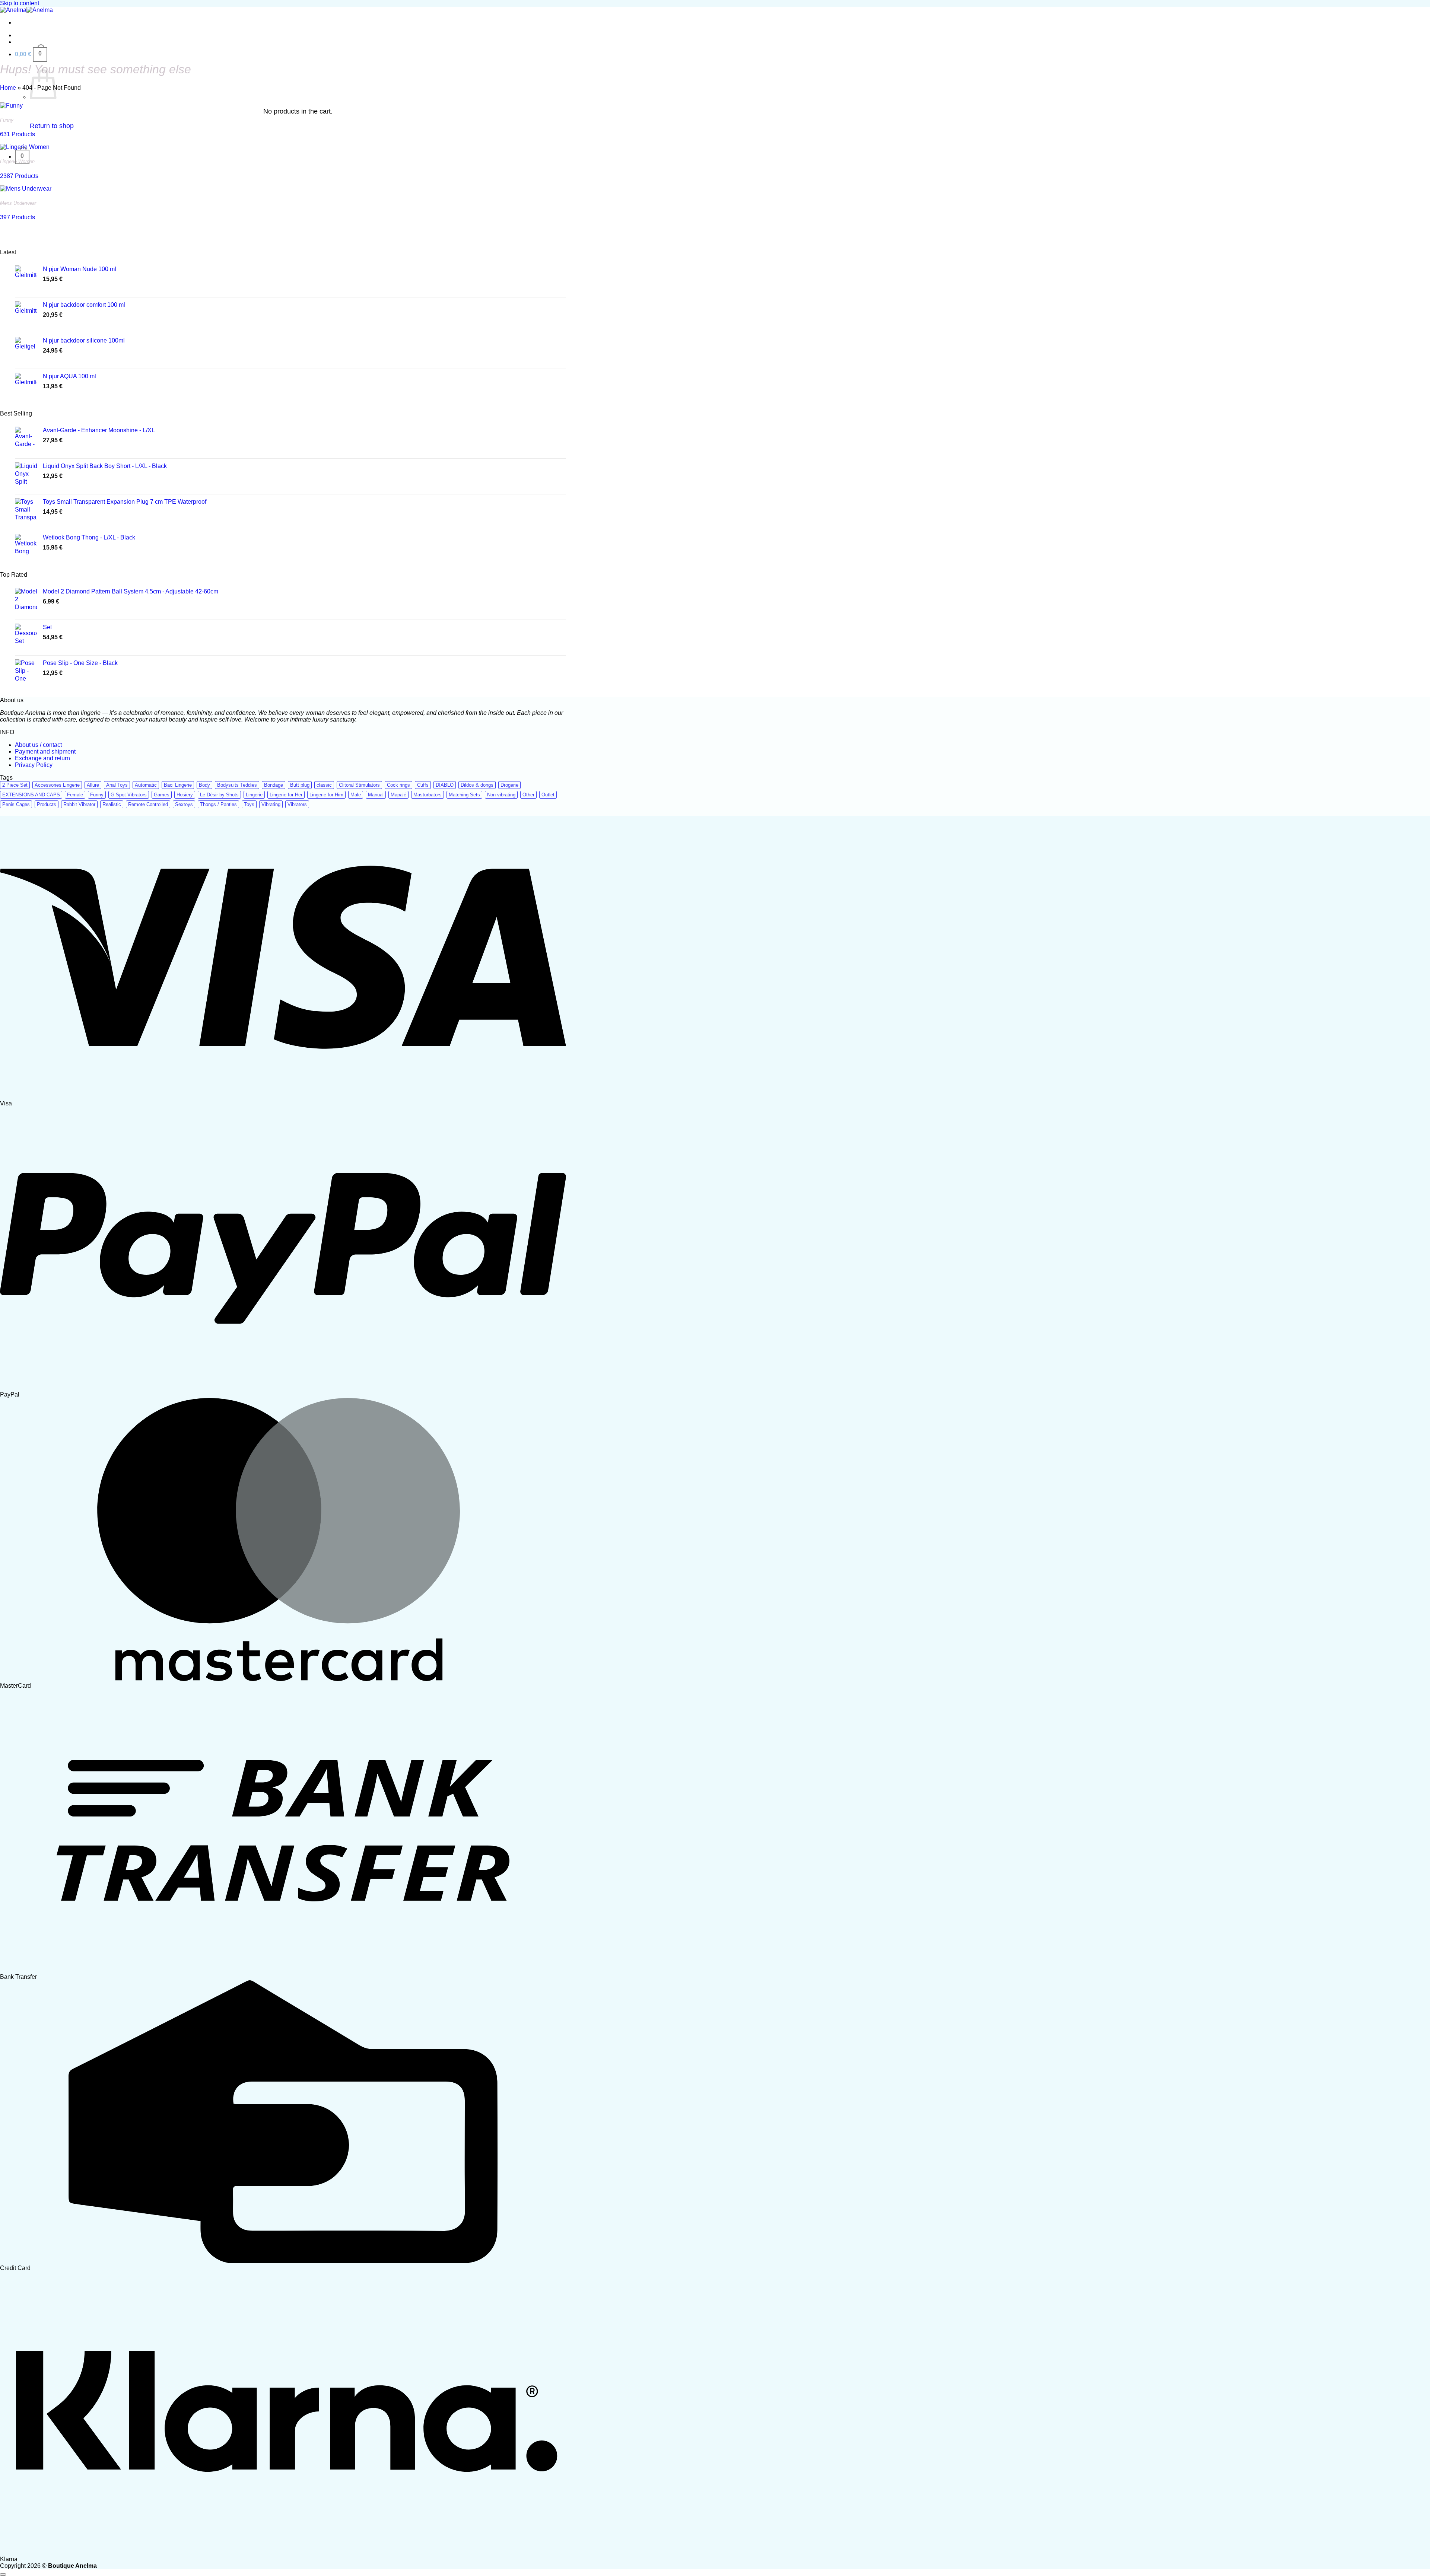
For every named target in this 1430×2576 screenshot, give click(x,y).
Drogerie (509, 785)
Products (47, 804)
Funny (97, 795)
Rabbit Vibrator (79, 804)
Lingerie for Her (286, 795)
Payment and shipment (45, 752)
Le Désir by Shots (219, 795)
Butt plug (300, 785)
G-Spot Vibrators (129, 795)
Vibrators (297, 804)
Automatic (146, 785)
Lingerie (254, 795)
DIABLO (445, 785)
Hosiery (185, 795)
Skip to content (20, 3)
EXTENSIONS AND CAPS (31, 795)
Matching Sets (464, 795)
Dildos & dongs (477, 785)
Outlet (548, 795)
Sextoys (184, 804)
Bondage (274, 785)
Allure (93, 785)
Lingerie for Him (326, 795)
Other (528, 795)
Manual (376, 795)
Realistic (112, 804)
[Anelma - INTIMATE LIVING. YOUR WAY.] (26, 10)
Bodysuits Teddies (237, 785)
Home (8, 88)
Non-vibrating (501, 795)
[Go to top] (3, 2575)
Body (204, 785)
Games (162, 795)
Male (356, 795)
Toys (249, 804)
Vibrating (271, 804)
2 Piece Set (15, 785)
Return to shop (52, 126)
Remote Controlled (148, 804)
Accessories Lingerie (57, 785)
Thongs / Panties (218, 804)
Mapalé (398, 795)
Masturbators (428, 795)
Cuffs (423, 785)
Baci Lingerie (178, 785)
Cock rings (398, 785)
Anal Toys (117, 785)
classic (324, 785)
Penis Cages (16, 804)
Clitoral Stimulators (359, 785)
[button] (31, 54)
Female (75, 795)
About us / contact (38, 745)
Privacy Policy (34, 765)
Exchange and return (42, 758)
